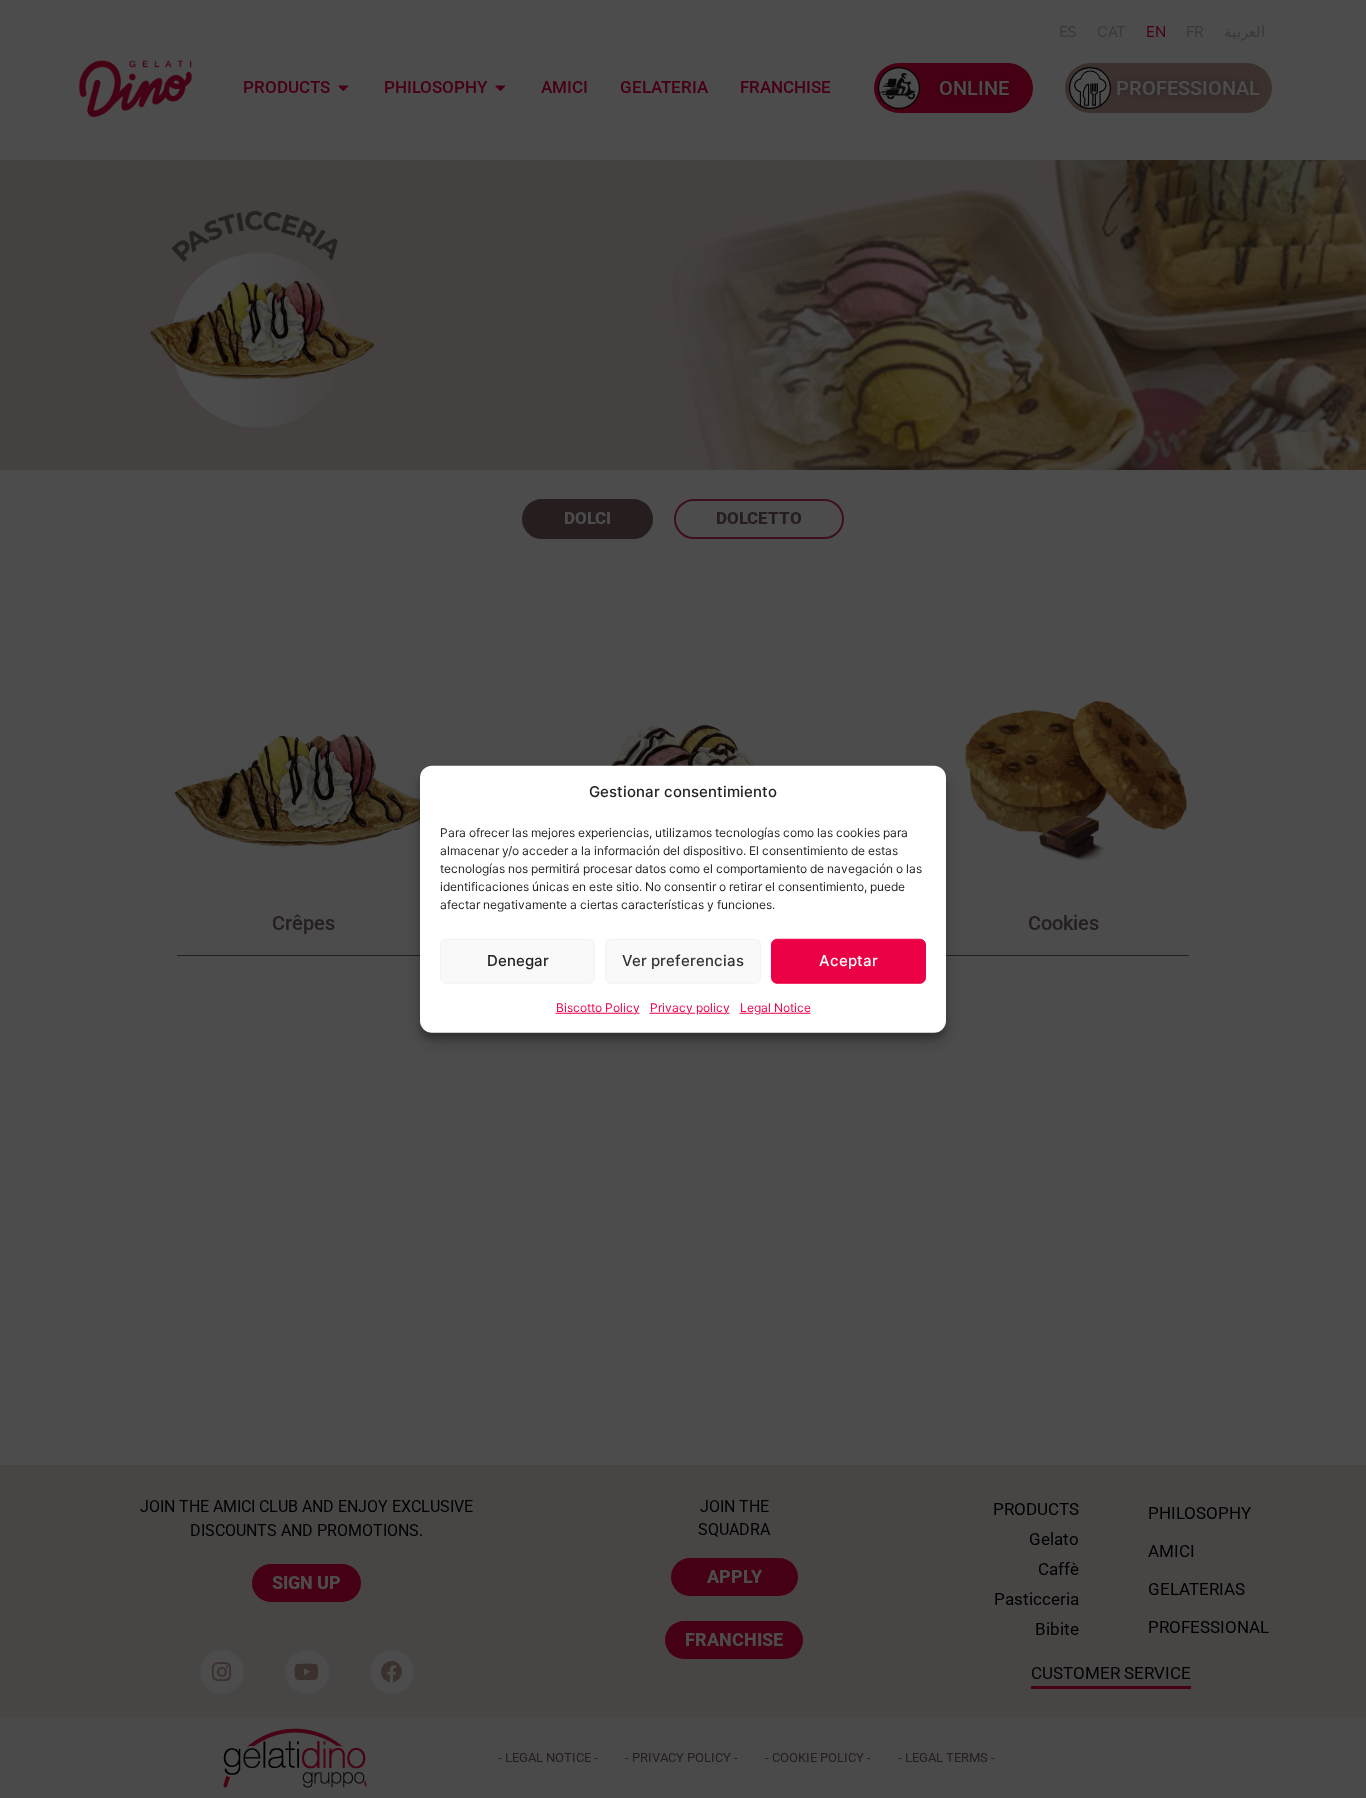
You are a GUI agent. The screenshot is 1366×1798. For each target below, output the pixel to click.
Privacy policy (690, 1006)
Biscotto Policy (598, 1006)
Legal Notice (775, 1006)
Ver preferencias (683, 960)
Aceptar (848, 960)
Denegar (518, 960)
